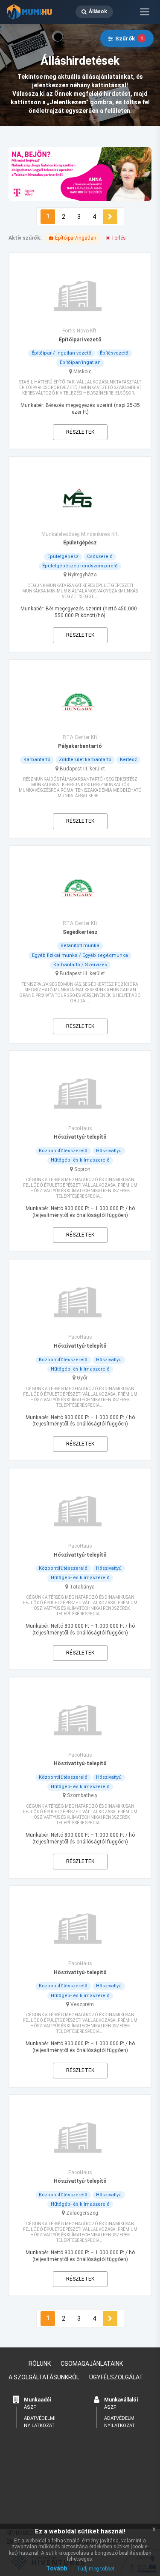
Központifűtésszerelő (63, 1151)
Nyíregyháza (82, 575)
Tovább (57, 2568)
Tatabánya (82, 1587)
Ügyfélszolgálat (116, 2377)
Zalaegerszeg (82, 2213)
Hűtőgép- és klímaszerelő (80, 1160)
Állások (98, 11)
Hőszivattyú (109, 1151)
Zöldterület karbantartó (85, 760)
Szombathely (82, 1795)
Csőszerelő (100, 557)
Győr (82, 1378)
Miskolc (82, 372)
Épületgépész (63, 557)
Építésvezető (114, 353)
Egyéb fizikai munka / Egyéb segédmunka (80, 955)
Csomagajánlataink (92, 2364)
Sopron (82, 1169)
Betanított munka (80, 946)
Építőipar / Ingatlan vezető (61, 353)
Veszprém (82, 2004)
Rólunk (40, 2364)
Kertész (128, 760)
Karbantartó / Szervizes (80, 965)
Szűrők (129, 39)
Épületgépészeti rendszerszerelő (80, 566)
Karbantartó (37, 760)
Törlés (118, 238)
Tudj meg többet (96, 2569)
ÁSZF (30, 2407)
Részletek (80, 432)
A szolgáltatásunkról (44, 2377)
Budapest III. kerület (82, 769)
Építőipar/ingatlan (80, 362)
